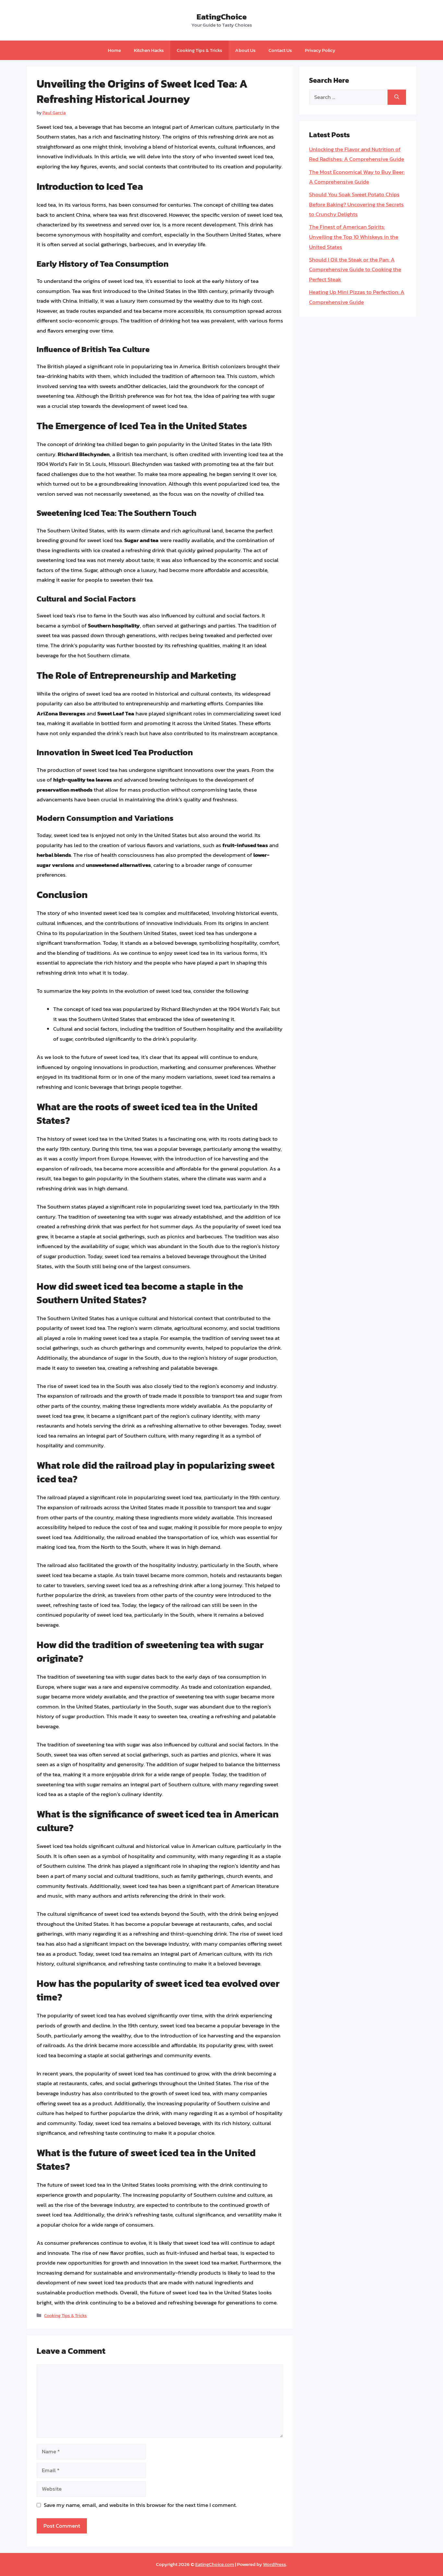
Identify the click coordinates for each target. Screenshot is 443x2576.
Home (114, 50)
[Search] (397, 97)
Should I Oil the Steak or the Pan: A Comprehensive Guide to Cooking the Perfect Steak (355, 269)
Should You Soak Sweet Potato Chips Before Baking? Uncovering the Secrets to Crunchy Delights (356, 204)
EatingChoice (222, 17)
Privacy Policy (320, 50)
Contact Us (280, 50)
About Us (245, 50)
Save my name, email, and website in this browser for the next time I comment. (140, 2505)
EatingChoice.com (215, 2564)
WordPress (275, 2564)
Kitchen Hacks (149, 50)
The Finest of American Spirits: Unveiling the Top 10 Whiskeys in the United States (354, 237)
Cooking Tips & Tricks (199, 50)
